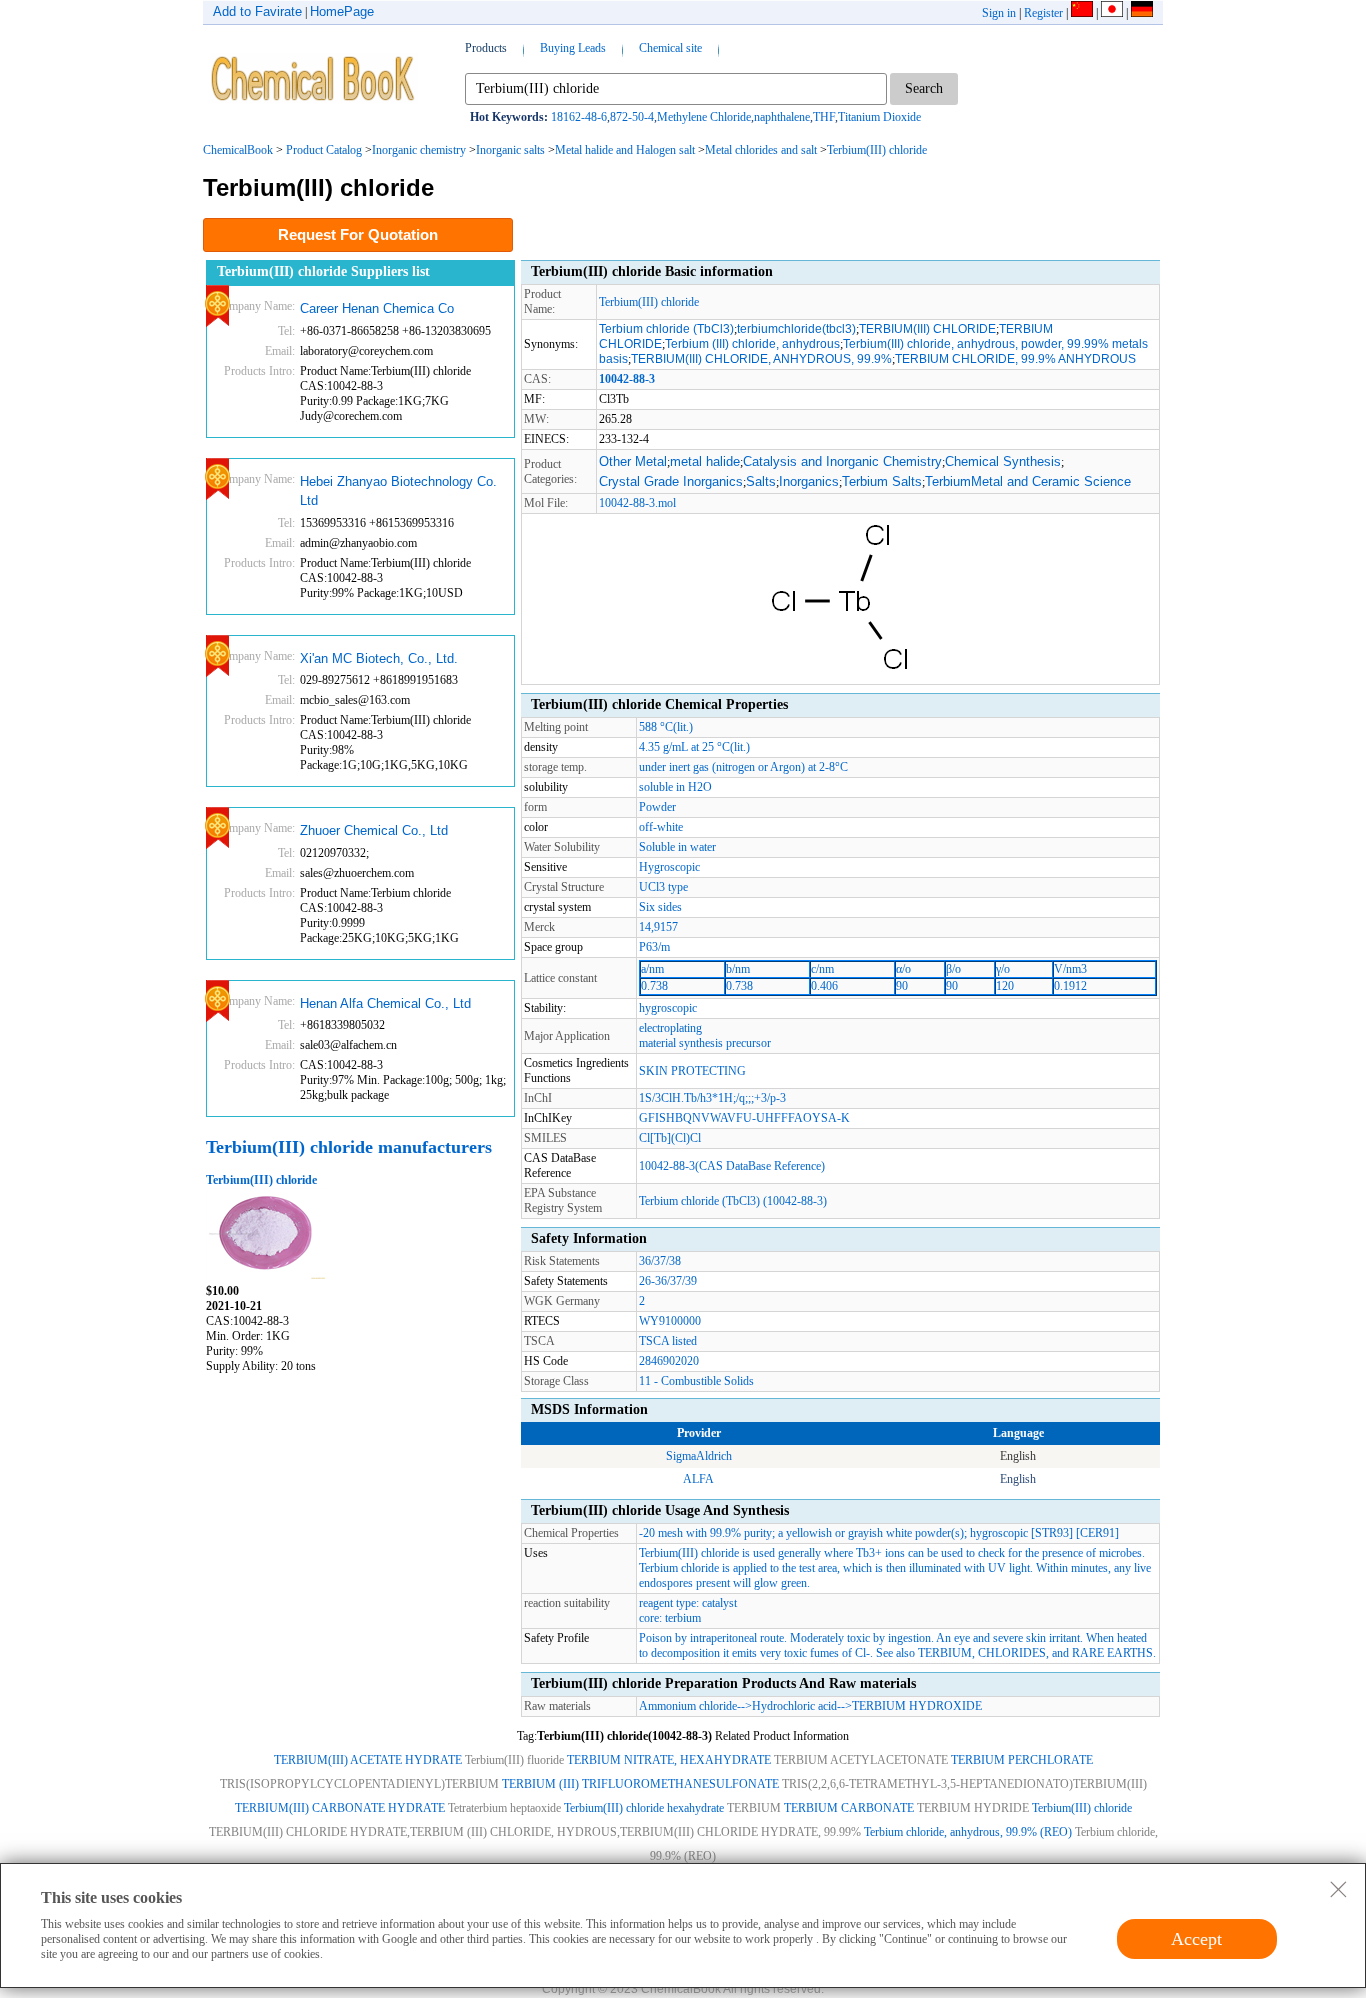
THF (824, 117)
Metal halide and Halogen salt (625, 150)
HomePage (342, 11)
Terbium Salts (882, 481)
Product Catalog (324, 150)
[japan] (1112, 13)
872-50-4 (632, 117)
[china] (1082, 13)
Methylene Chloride (704, 117)
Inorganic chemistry (419, 150)
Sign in (999, 13)
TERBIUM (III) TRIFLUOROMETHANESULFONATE (640, 1784)
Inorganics (809, 481)
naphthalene (782, 117)
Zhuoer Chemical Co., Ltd (374, 830)
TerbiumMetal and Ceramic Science (1028, 481)
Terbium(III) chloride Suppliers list (323, 271)
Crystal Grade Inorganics (671, 481)
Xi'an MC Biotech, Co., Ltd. (379, 658)
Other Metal (633, 461)
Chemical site (670, 48)
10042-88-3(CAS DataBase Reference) (732, 1166)
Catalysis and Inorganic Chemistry (842, 461)
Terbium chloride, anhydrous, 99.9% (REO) (968, 1832)
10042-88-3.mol (637, 503)
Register (1043, 13)
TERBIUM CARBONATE (849, 1808)
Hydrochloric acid (794, 1706)
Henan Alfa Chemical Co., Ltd (385, 1003)
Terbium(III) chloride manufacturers (349, 1147)
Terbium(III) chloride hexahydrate (644, 1808)
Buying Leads (573, 48)
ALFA (698, 1479)
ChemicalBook (238, 150)
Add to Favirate (257, 11)
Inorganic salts (510, 150)
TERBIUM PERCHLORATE (1022, 1760)
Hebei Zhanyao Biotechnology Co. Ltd (398, 491)
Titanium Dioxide (879, 117)
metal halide (705, 461)
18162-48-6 (579, 117)
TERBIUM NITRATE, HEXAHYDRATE (669, 1760)
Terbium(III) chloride (877, 150)
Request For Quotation (358, 234)
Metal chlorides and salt (761, 150)
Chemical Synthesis (1003, 461)
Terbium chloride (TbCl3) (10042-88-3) (733, 1201)
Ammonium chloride (688, 1706)
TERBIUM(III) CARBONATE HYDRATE (340, 1808)
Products (486, 48)
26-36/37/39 (668, 1281)
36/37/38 (660, 1261)
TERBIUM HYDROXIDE (917, 1706)
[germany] (1142, 13)
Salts (761, 481)
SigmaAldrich (699, 1456)
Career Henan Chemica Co (377, 308)
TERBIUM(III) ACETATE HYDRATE (368, 1760)
